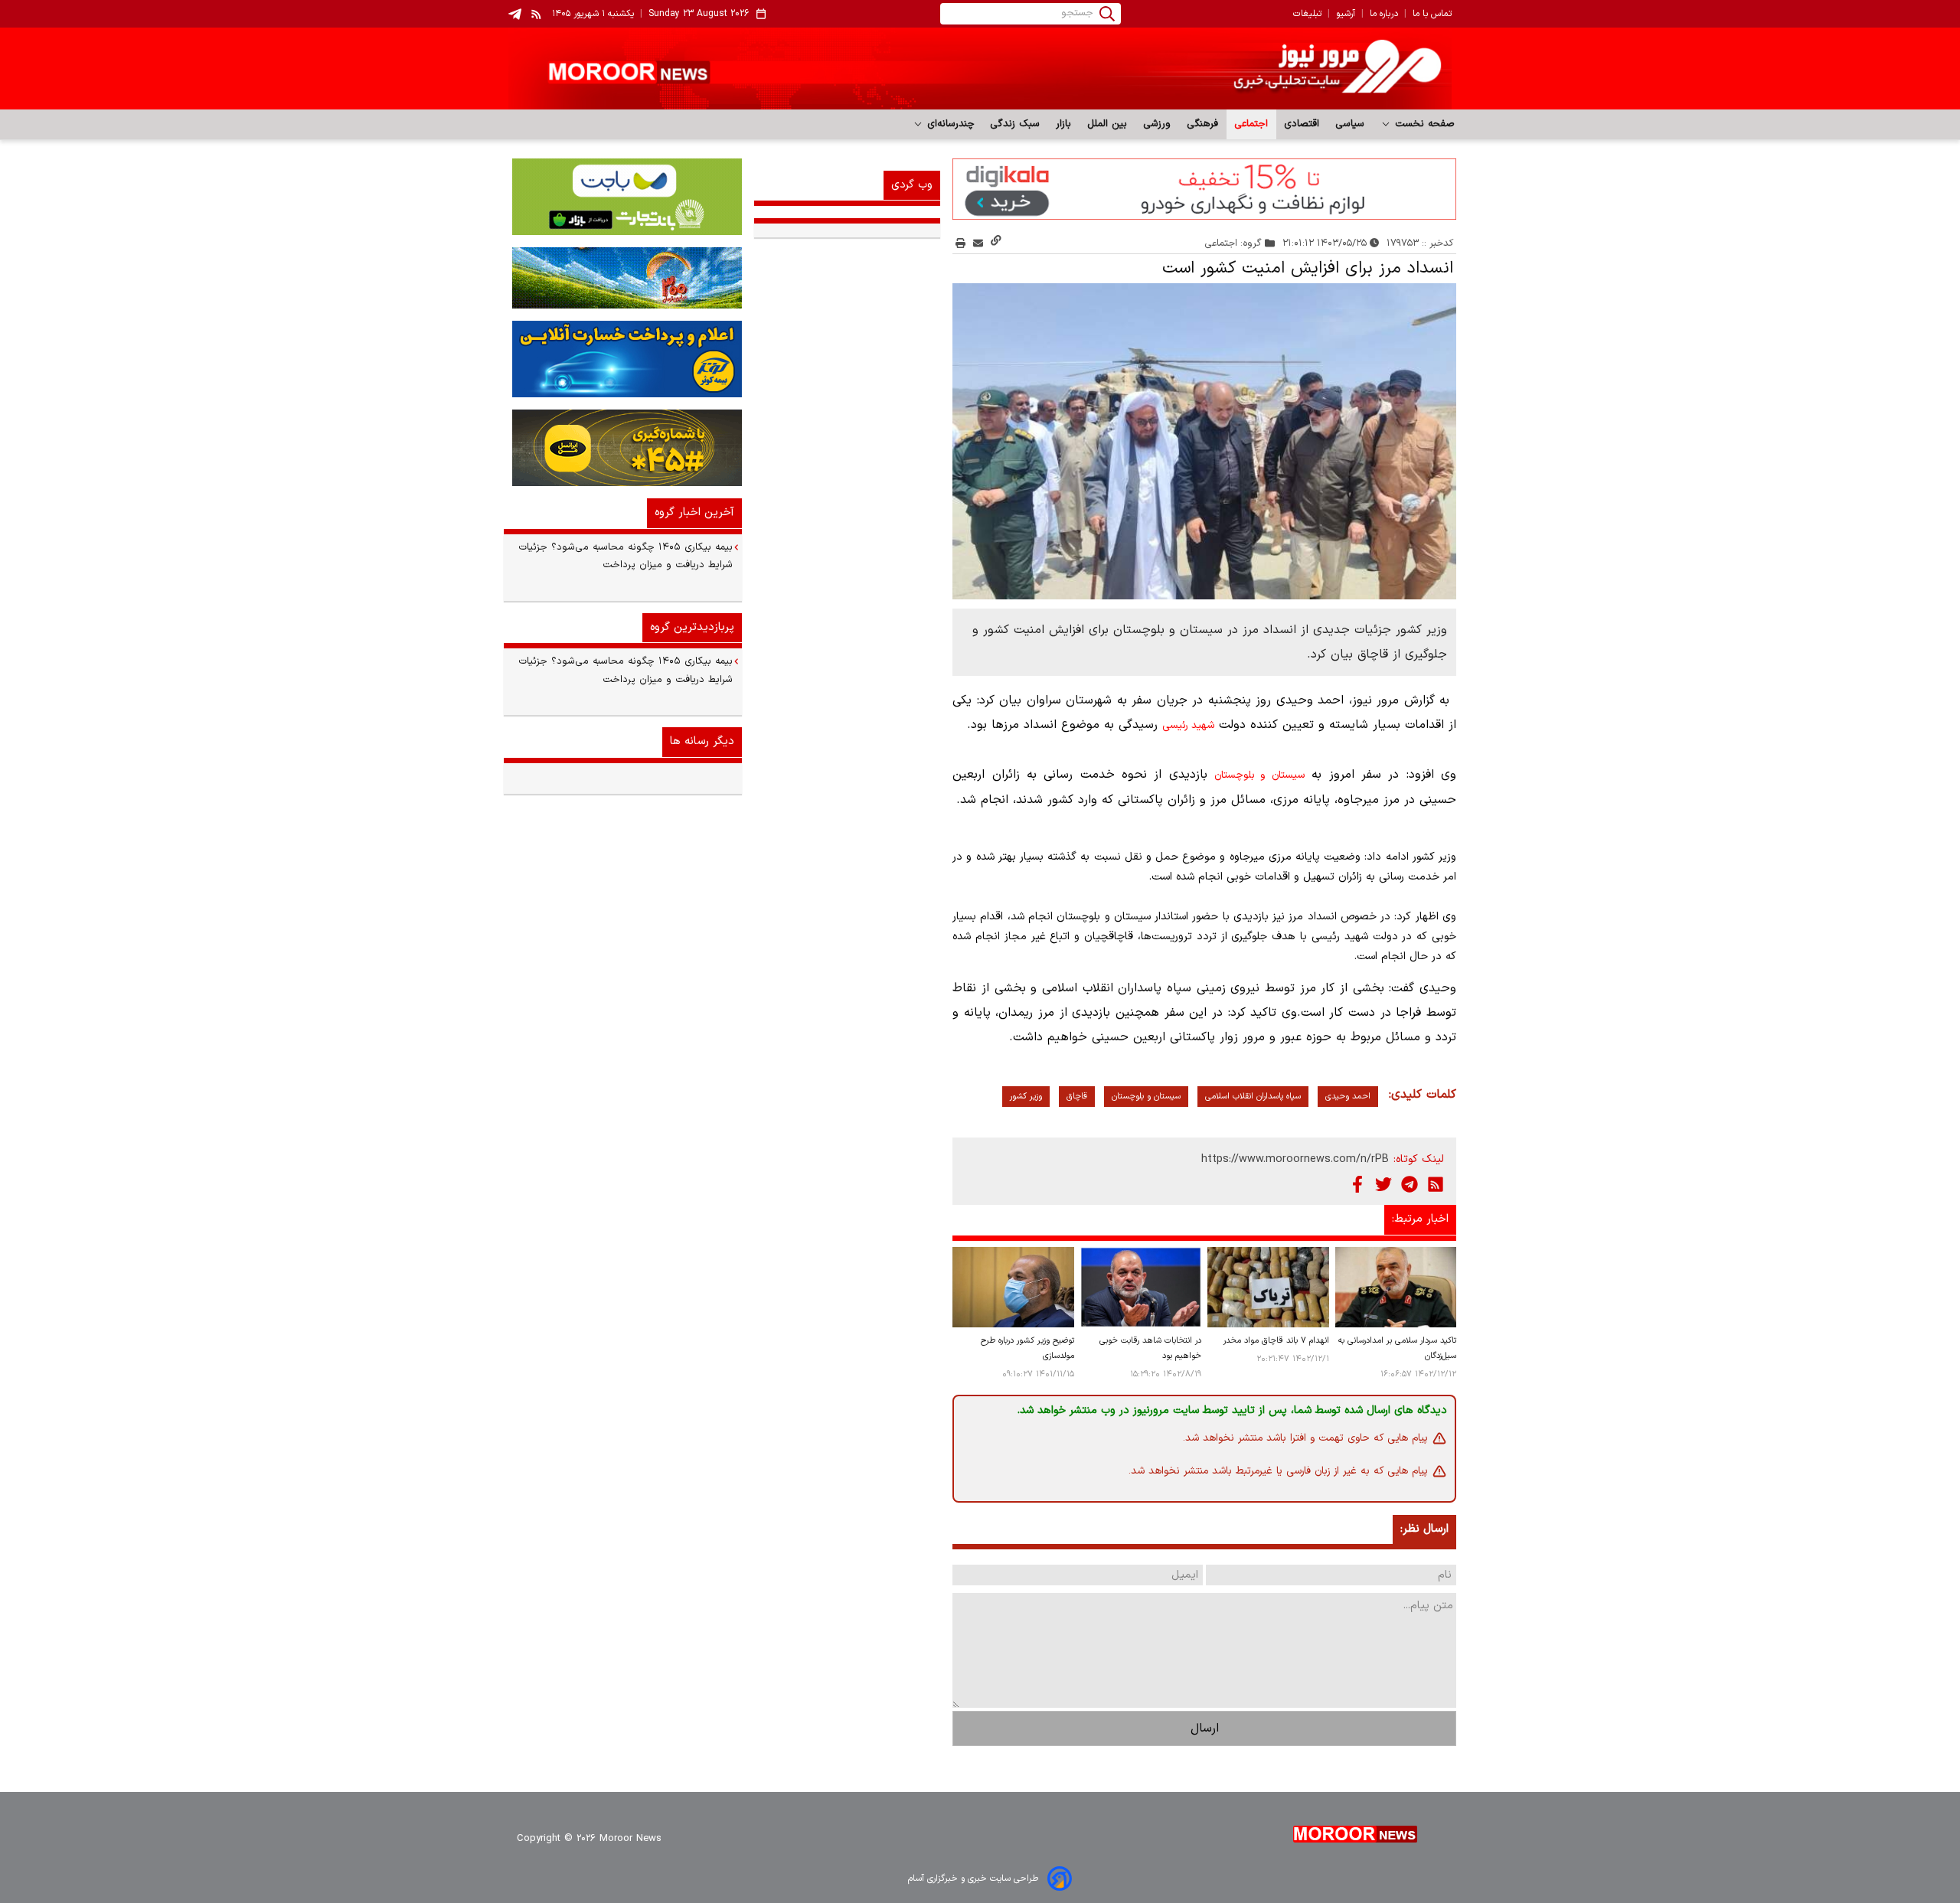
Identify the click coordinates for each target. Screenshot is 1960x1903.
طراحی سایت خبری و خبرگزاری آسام (973, 1879)
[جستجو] (1107, 14)
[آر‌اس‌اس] (1436, 1184)
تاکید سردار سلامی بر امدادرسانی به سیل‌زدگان (1397, 1348)
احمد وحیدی (1348, 1097)
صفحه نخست (1423, 124)
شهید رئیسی (1188, 726)
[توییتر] (1383, 1184)
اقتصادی (1302, 124)
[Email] (978, 243)
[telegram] (515, 14)
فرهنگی (1203, 124)
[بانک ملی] (623, 278)
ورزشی (1157, 124)
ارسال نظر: (1424, 1529)
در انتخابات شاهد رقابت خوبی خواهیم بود (1150, 1348)
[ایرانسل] (623, 448)
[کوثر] (623, 359)
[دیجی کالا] (1204, 189)
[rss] (537, 14)
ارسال (1205, 1728)
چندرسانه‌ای (949, 124)
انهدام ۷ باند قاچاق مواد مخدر (1276, 1341)
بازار (1064, 124)
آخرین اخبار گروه (694, 512)
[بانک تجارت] (623, 197)
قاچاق (1077, 1097)
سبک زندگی (1015, 124)
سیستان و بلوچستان (1259, 775)
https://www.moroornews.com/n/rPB (1295, 1159)
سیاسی (1350, 124)
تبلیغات (1307, 14)
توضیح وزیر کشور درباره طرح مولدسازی (1027, 1348)
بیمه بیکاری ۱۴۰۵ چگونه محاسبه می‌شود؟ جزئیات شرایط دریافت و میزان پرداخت (626, 556)
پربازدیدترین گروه (692, 627)
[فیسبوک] (1357, 1184)
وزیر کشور (1026, 1097)
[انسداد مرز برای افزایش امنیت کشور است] (1204, 442)
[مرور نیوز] (980, 69)
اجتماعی (1251, 124)
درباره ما (1384, 14)
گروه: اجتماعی (1233, 243)
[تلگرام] (1410, 1184)
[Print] (960, 243)
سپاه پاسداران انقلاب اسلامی (1253, 1097)
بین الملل (1107, 124)
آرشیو (1346, 14)
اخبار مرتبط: (1420, 1219)
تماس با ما (1432, 14)
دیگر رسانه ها (702, 741)
